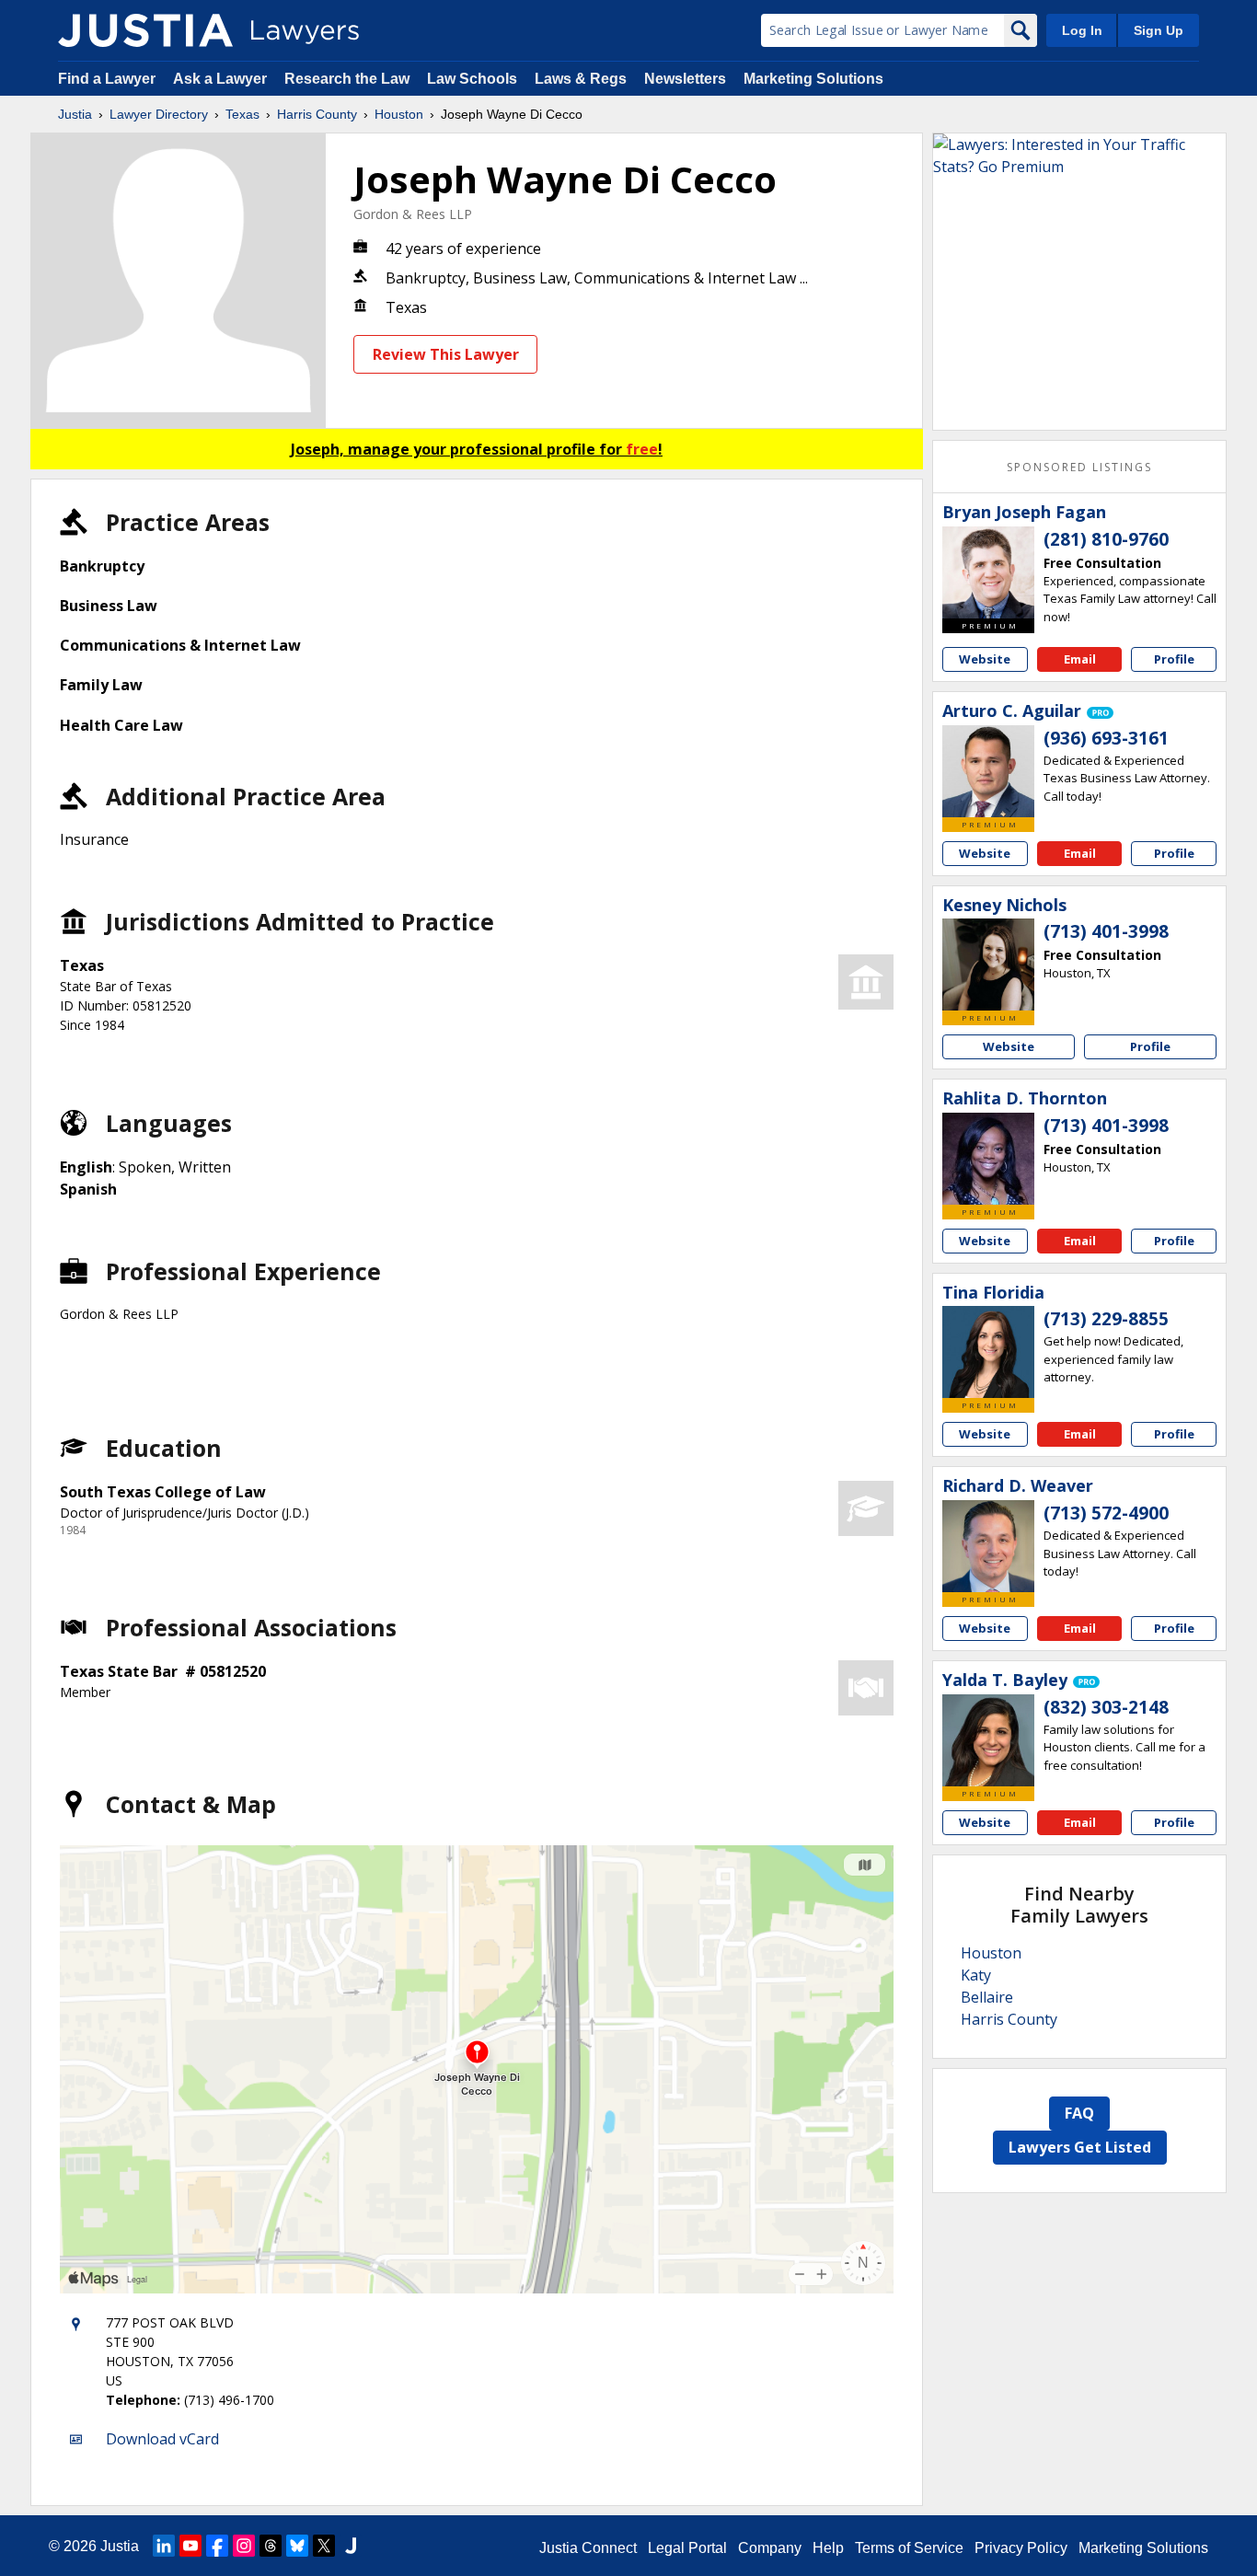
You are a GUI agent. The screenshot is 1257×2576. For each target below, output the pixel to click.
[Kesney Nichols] (988, 965)
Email (1080, 659)
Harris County (317, 114)
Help (828, 2548)
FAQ (1079, 2113)
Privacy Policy (1021, 2548)
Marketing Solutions (813, 79)
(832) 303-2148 (1106, 1707)
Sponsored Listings (1079, 467)
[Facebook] (217, 2546)
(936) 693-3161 (1106, 738)
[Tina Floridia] (988, 1352)
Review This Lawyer (446, 354)
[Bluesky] (297, 2546)
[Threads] (271, 2546)
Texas (242, 114)
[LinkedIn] (164, 2546)
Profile (1174, 659)
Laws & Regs (581, 79)
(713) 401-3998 (1106, 931)
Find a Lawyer (107, 79)
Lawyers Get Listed (1080, 2147)
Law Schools (472, 79)
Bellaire (987, 1997)
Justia (75, 114)
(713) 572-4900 (1106, 1513)
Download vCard (162, 2439)
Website (985, 659)
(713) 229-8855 (1106, 1319)
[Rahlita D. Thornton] (988, 1159)
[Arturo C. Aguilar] (988, 771)
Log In (1082, 30)
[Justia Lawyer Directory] (145, 30)
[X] (324, 2546)
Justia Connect (588, 2548)
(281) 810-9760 (1106, 539)
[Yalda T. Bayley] (988, 1740)
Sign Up (1159, 30)
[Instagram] (244, 2546)
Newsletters (685, 79)
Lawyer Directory (159, 114)
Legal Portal (687, 2548)
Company (770, 2548)
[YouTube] (190, 2546)
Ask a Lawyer (222, 79)
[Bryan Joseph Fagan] (988, 572)
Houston (399, 114)
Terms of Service (909, 2548)
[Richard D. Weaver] (988, 1546)
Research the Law (347, 79)
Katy (976, 1975)
